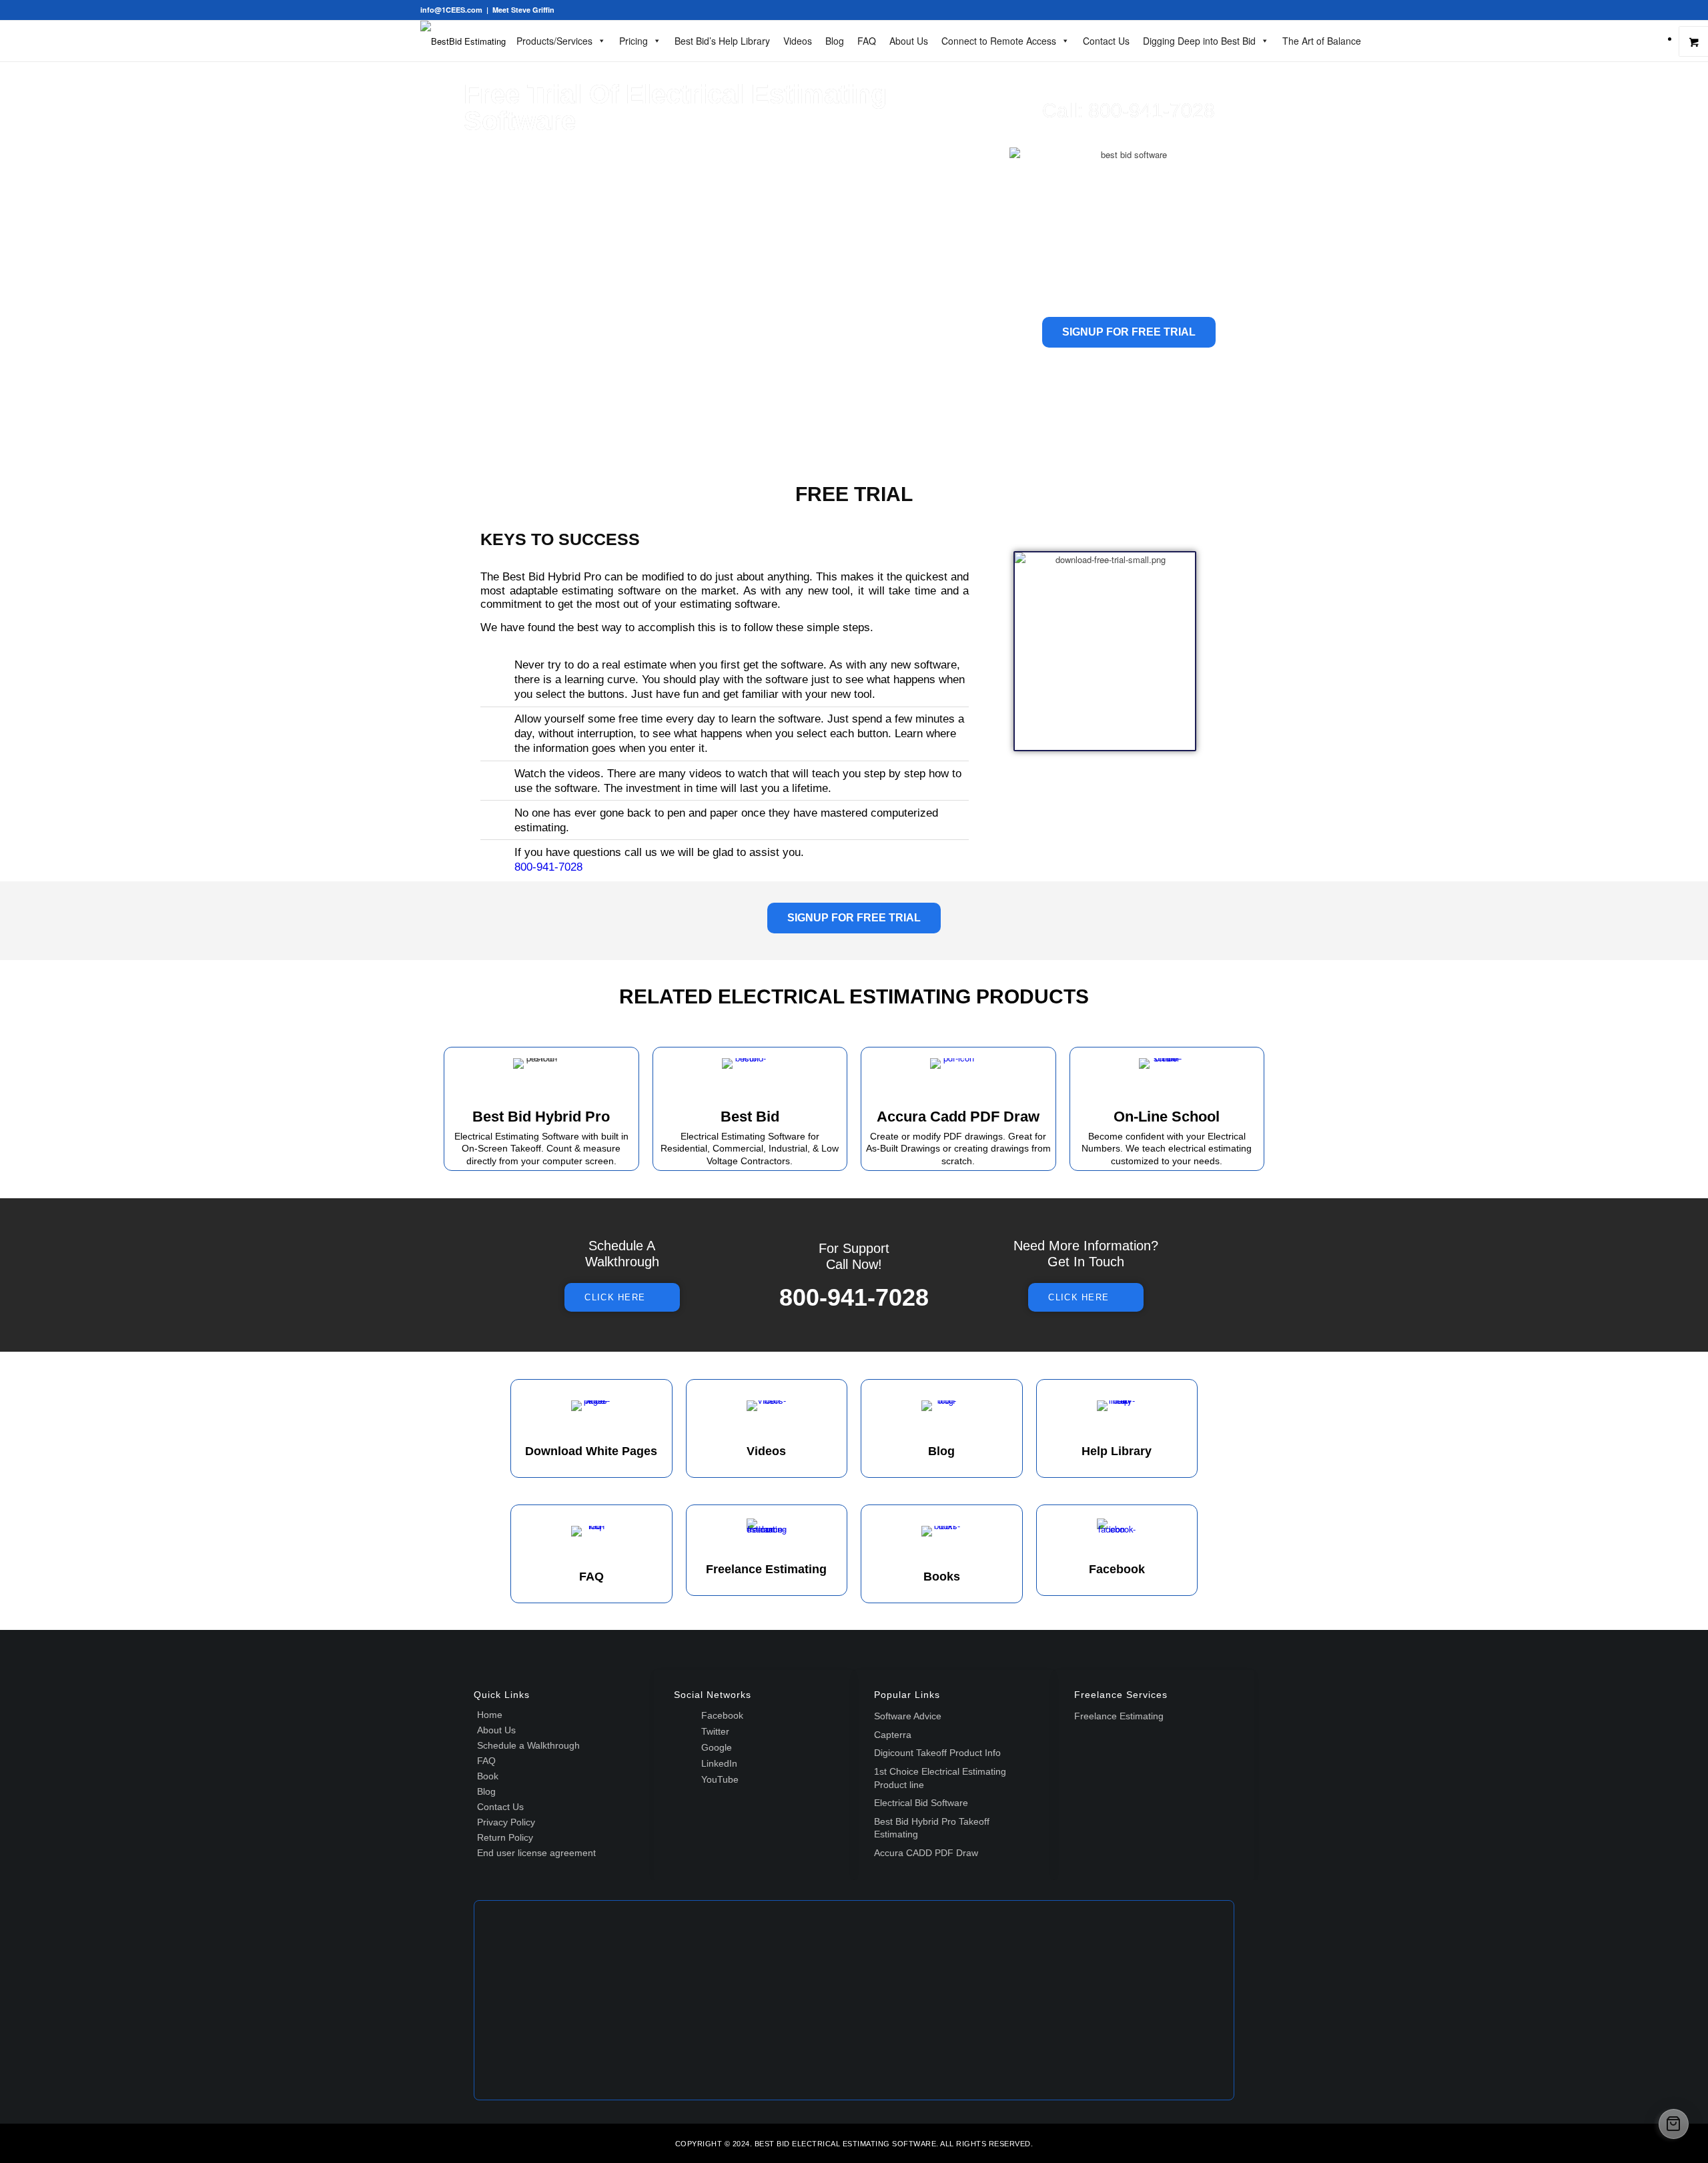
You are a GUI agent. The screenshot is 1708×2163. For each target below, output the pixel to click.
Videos (798, 41)
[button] (541, 1078)
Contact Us (1106, 41)
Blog (835, 41)
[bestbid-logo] (463, 41)
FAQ (867, 41)
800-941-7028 (1152, 110)
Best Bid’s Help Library (722, 41)
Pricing (633, 41)
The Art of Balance (1322, 41)
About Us (909, 41)
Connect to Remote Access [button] (999, 41)
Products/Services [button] (554, 41)
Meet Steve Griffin (523, 10)
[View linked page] (750, 1078)
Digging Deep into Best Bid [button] (1199, 41)
